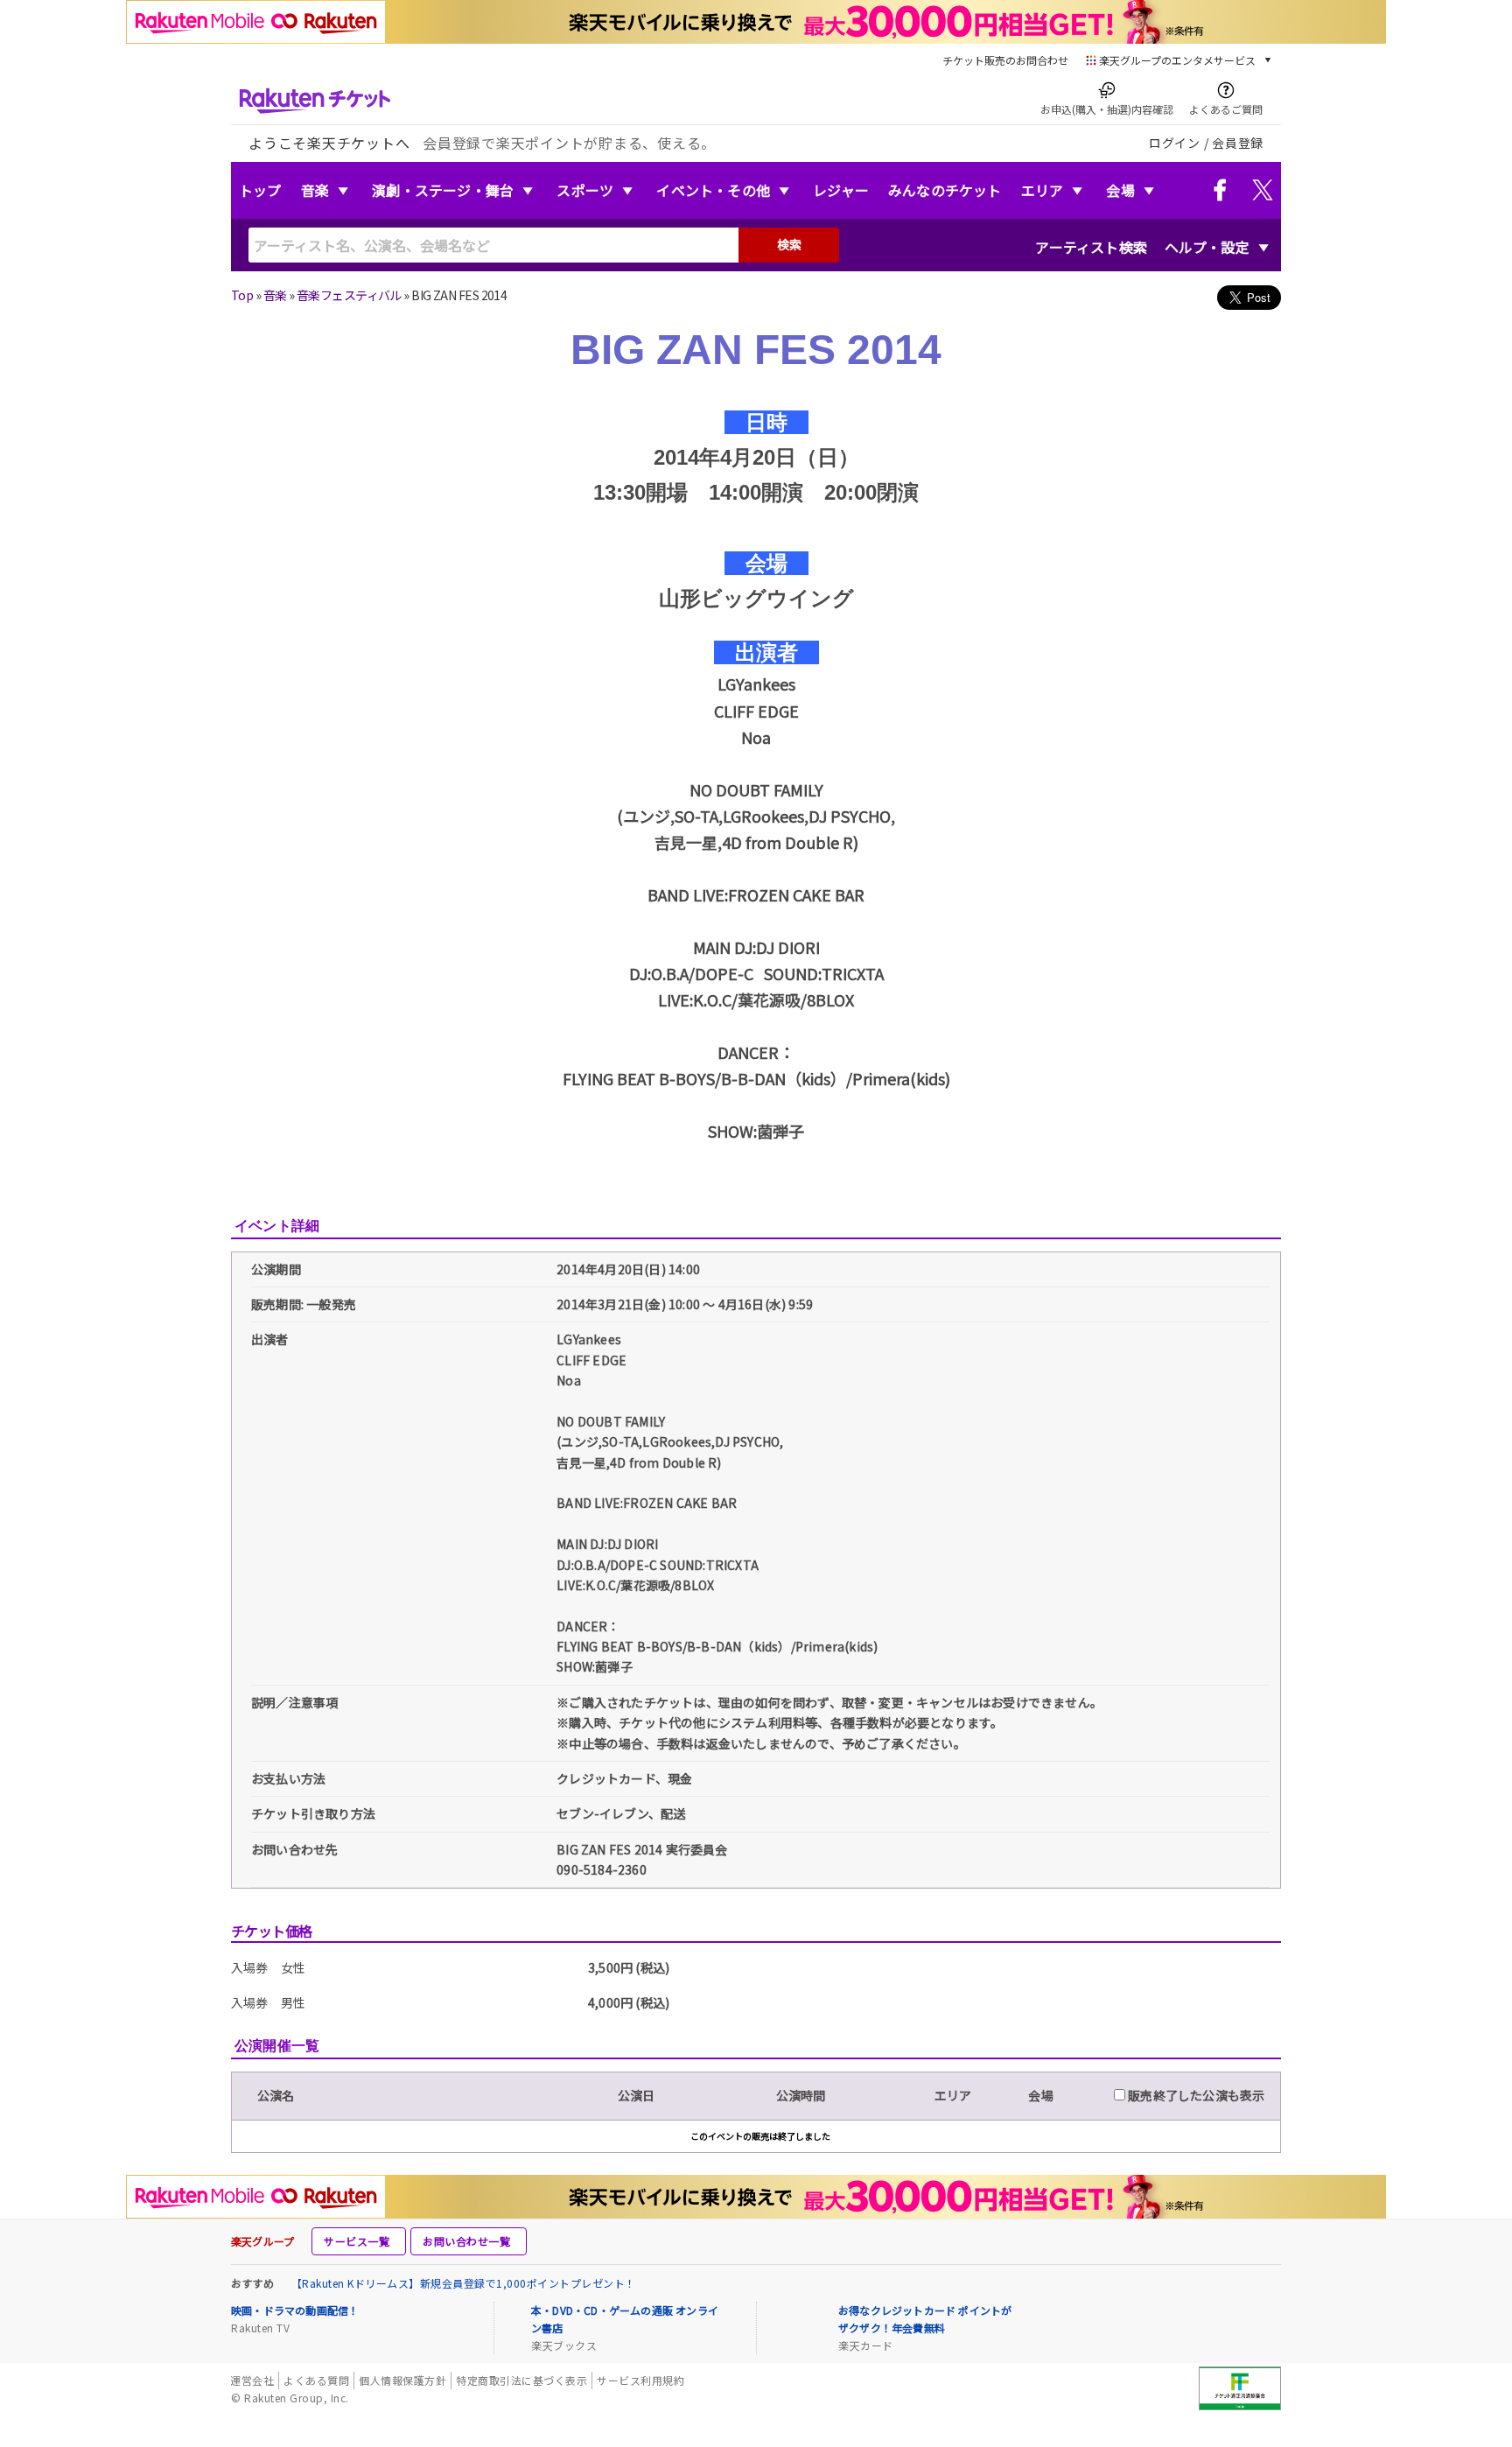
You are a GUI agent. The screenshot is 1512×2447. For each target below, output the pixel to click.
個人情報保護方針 (402, 2380)
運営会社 (252, 2380)
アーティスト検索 (1091, 247)
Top (242, 295)
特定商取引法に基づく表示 (521, 2380)
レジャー (841, 190)
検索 (789, 244)
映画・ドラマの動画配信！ (295, 2310)
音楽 (315, 190)
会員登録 (1238, 143)
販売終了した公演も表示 (1195, 2095)
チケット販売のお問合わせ (1005, 60)
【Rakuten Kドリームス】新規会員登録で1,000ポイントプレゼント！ (464, 2283)
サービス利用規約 (640, 2380)
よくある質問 (316, 2380)
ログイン (1175, 143)
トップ (260, 190)
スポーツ (585, 190)
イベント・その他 (713, 190)
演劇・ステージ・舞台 (443, 190)
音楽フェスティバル (349, 295)
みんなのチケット (945, 190)
